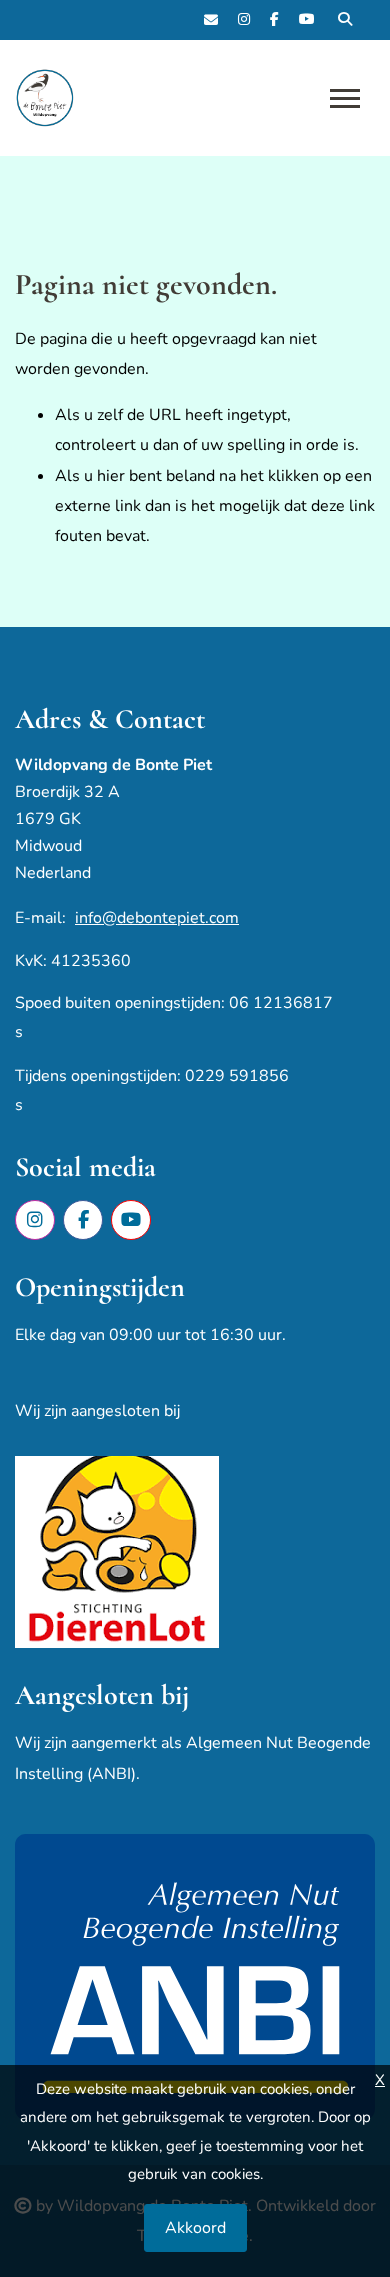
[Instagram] (244, 20)
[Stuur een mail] (211, 20)
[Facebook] (274, 20)
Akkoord (195, 2228)
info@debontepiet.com (157, 918)
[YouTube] (307, 20)
